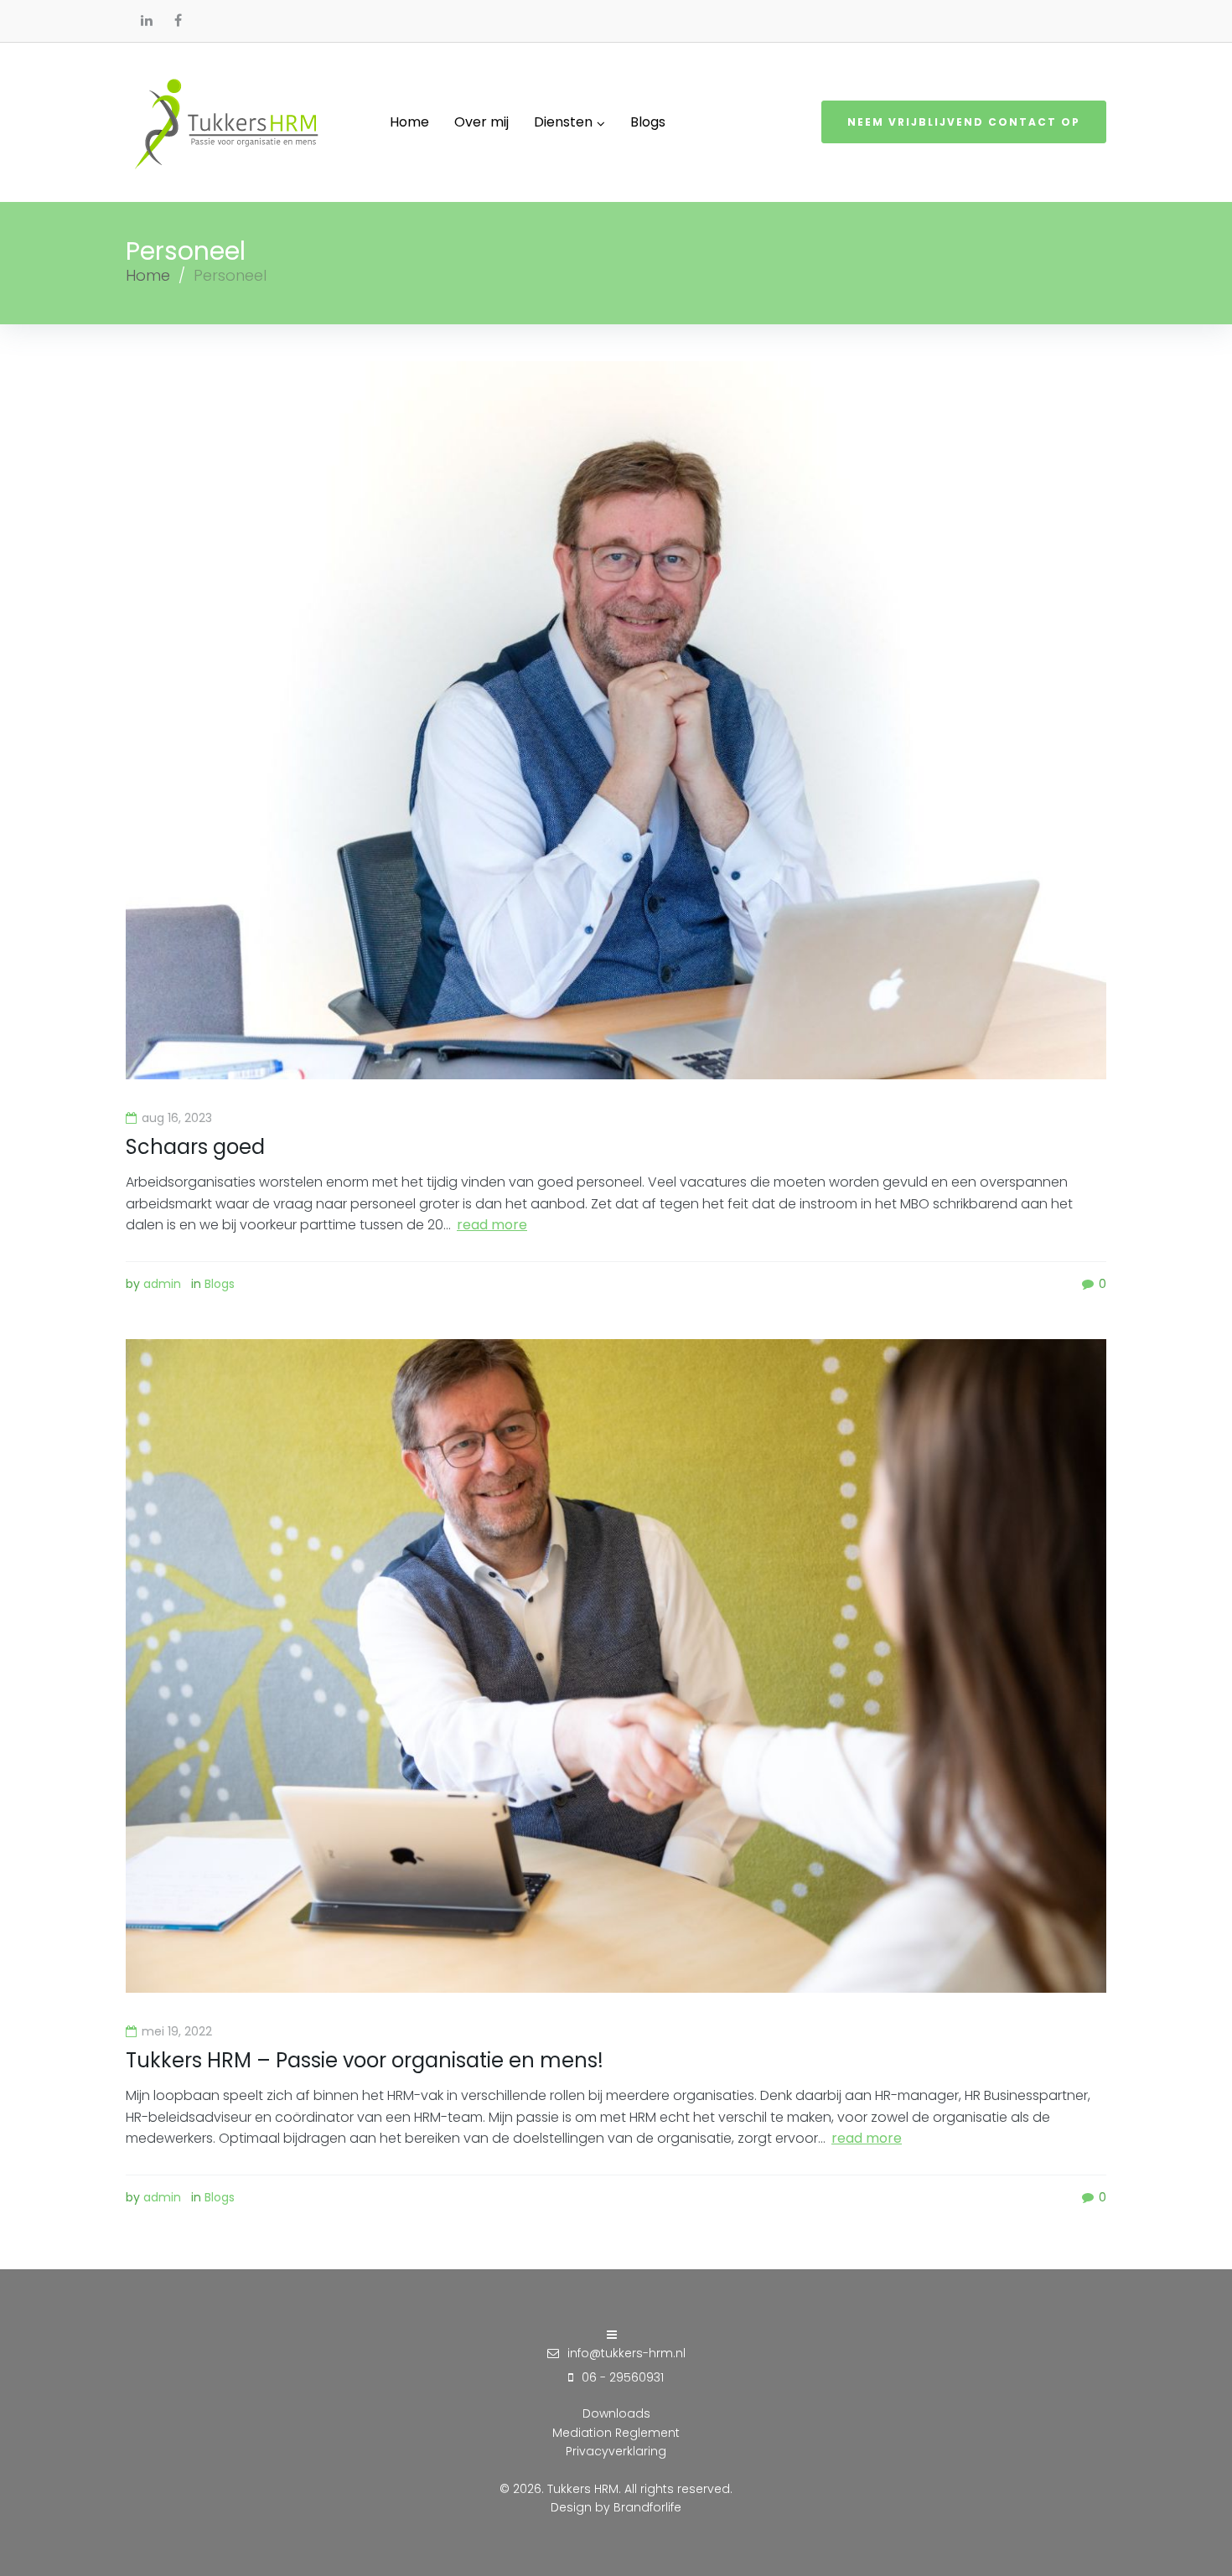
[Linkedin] (147, 20)
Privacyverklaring (616, 2451)
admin (162, 1284)
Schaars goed (195, 1147)
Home (148, 275)
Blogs (220, 1284)
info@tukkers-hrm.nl (626, 2353)
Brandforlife (647, 2507)
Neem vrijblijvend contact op (964, 122)
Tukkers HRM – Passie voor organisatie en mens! (365, 2060)
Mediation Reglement (616, 2433)
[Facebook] (178, 20)
